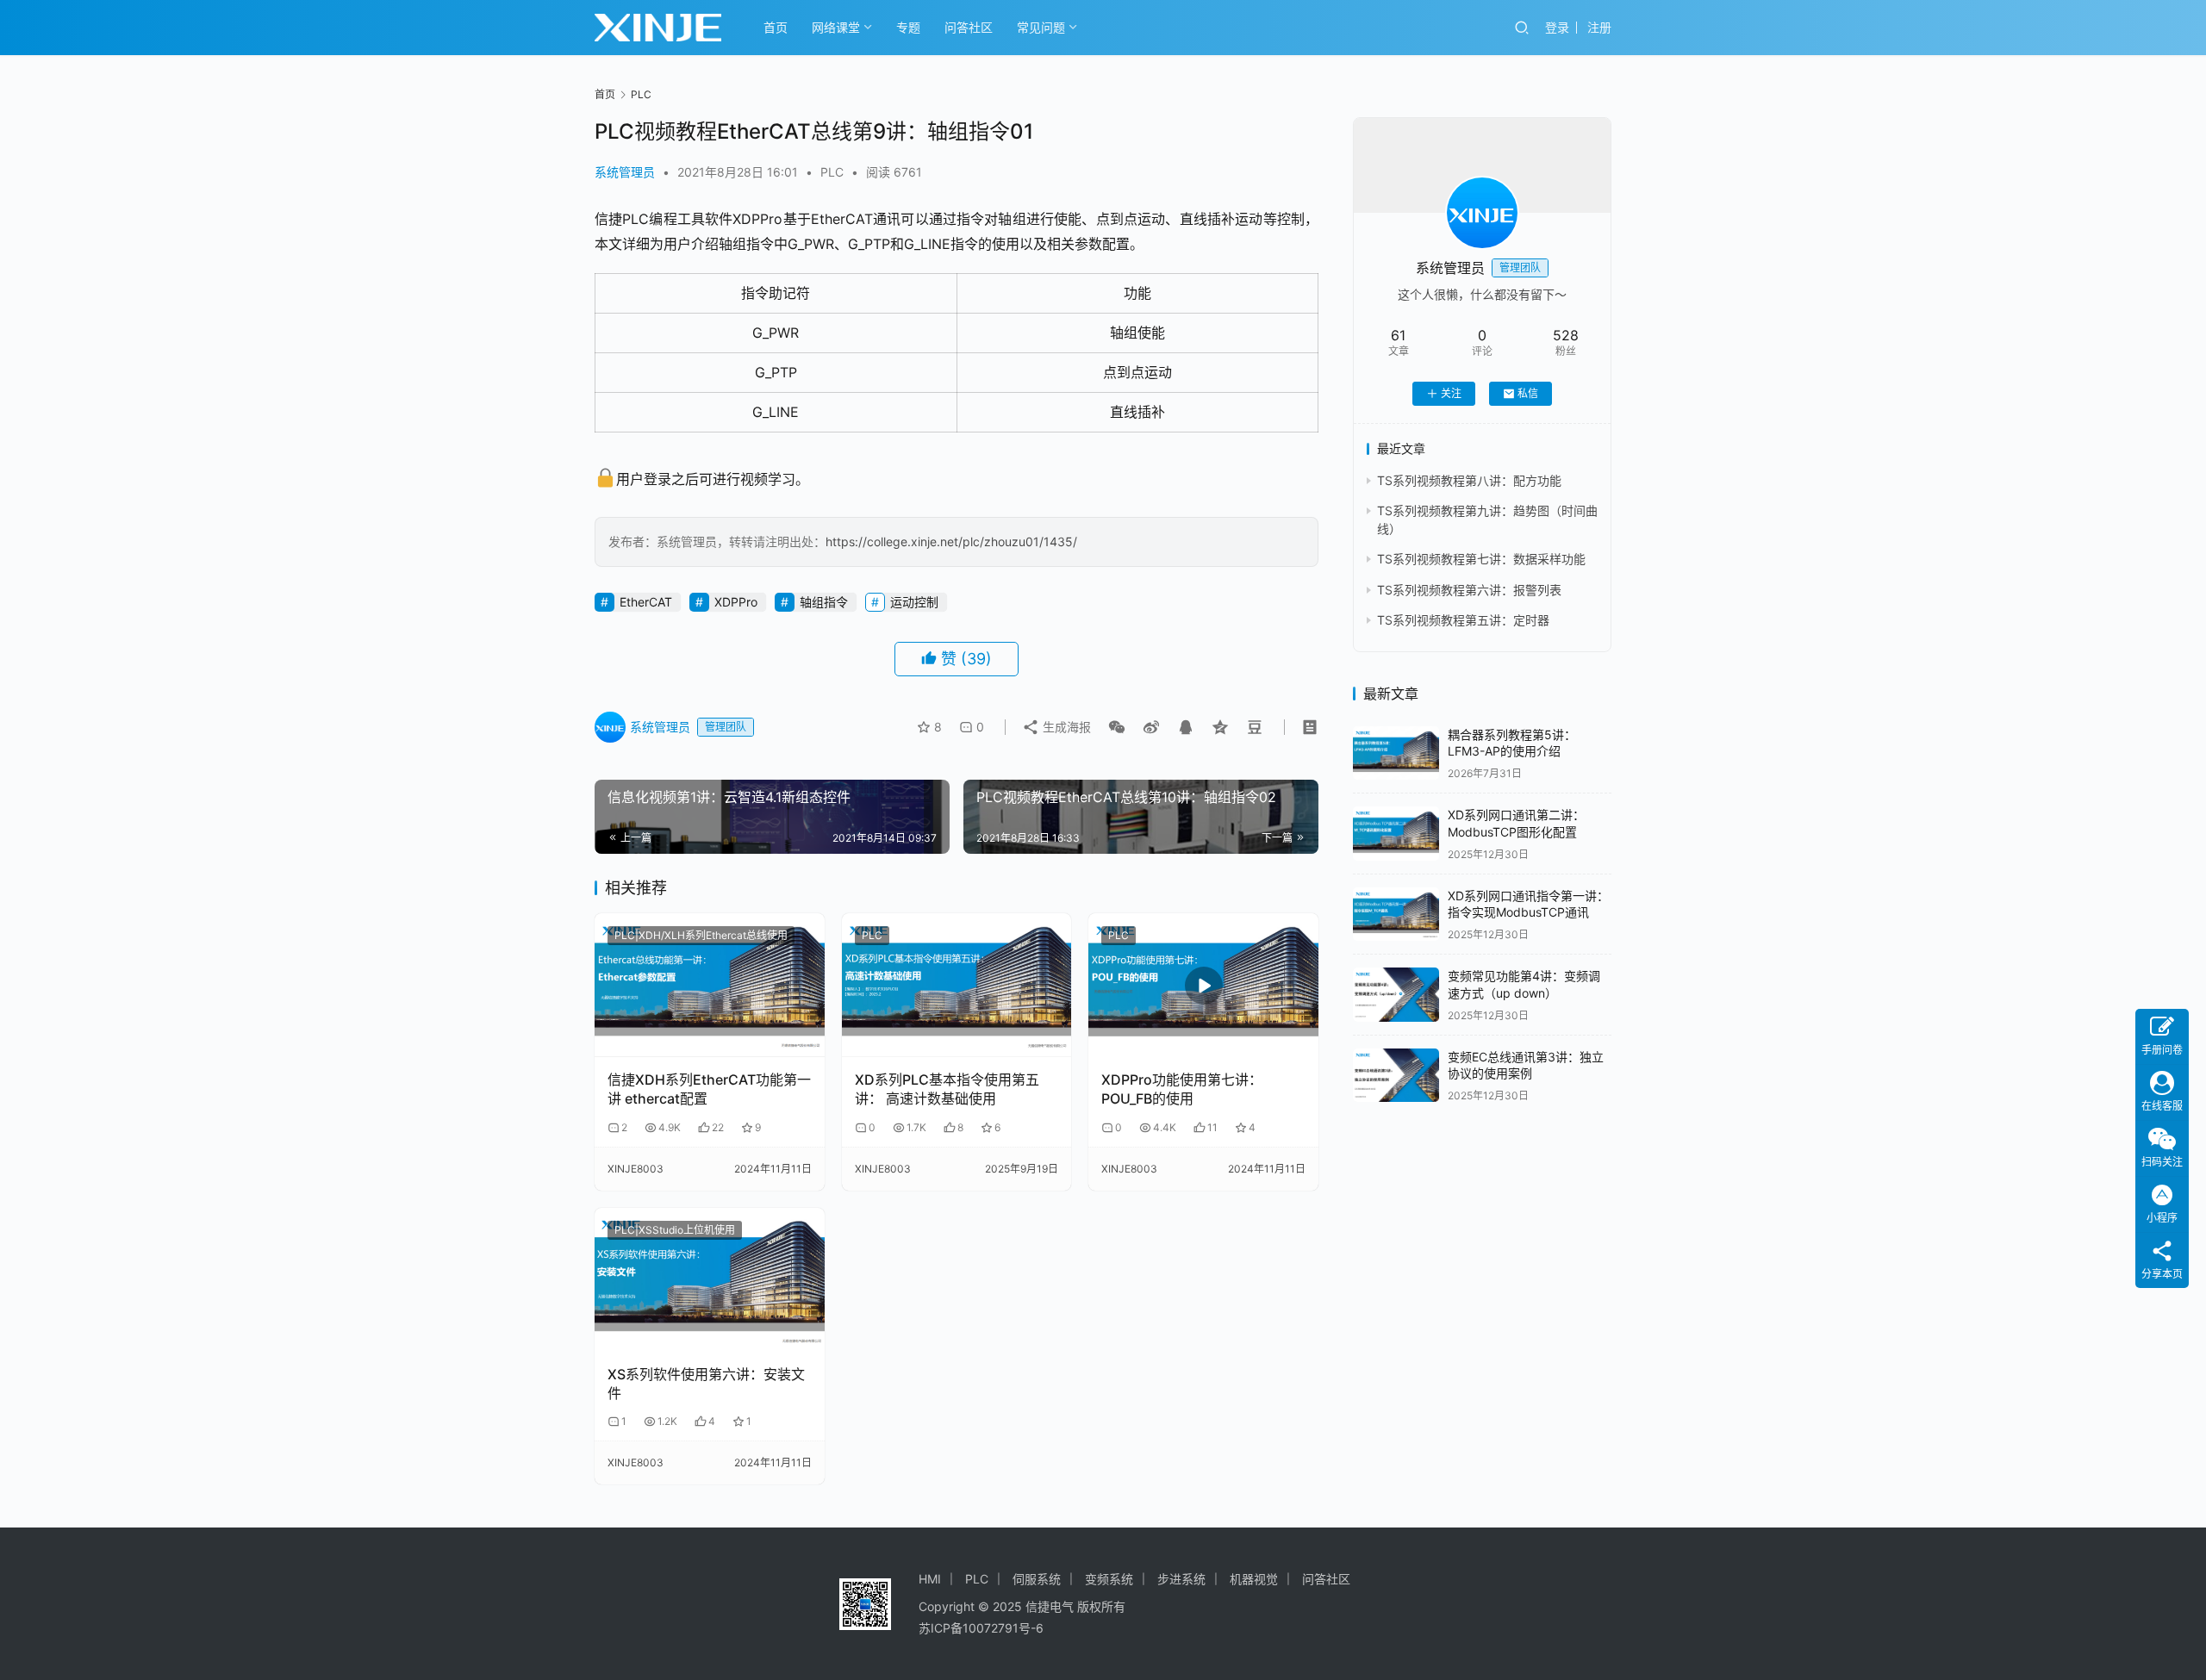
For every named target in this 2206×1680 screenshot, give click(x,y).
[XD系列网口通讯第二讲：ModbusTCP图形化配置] (1396, 834)
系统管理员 (625, 172)
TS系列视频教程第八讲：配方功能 (1469, 480)
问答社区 (969, 27)
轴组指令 (824, 602)
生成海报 (1065, 727)
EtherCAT (646, 602)
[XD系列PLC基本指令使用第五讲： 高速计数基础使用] (957, 985)
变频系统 (1109, 1579)
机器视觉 (1254, 1579)
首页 (776, 27)
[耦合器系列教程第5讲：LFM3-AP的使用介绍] (1396, 753)
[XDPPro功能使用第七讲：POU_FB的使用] (1203, 985)
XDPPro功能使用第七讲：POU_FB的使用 (1182, 1089)
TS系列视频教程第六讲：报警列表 (1469, 590)
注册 (1599, 27)
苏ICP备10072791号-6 (981, 1628)
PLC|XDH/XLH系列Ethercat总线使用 (701, 935)
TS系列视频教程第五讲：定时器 (1463, 620)
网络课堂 (836, 27)
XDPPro (736, 602)
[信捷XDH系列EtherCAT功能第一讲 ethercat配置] (710, 985)
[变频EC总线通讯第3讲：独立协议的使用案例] (1396, 1076)
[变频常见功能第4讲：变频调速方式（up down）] (1396, 995)
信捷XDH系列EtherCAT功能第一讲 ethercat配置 (709, 1089)
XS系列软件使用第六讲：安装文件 (706, 1384)
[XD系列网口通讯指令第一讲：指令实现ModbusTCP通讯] (1396, 915)
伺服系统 (1037, 1579)
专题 (908, 27)
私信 (1528, 393)
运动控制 (914, 602)
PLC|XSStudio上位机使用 (675, 1230)
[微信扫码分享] (1117, 727)
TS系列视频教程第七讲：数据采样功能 (1481, 559)
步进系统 (1181, 1579)
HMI (930, 1579)
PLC (832, 172)
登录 (1557, 27)
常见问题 (1041, 27)
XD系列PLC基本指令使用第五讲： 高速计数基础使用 (947, 1089)
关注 (1451, 393)
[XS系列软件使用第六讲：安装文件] (710, 1280)
